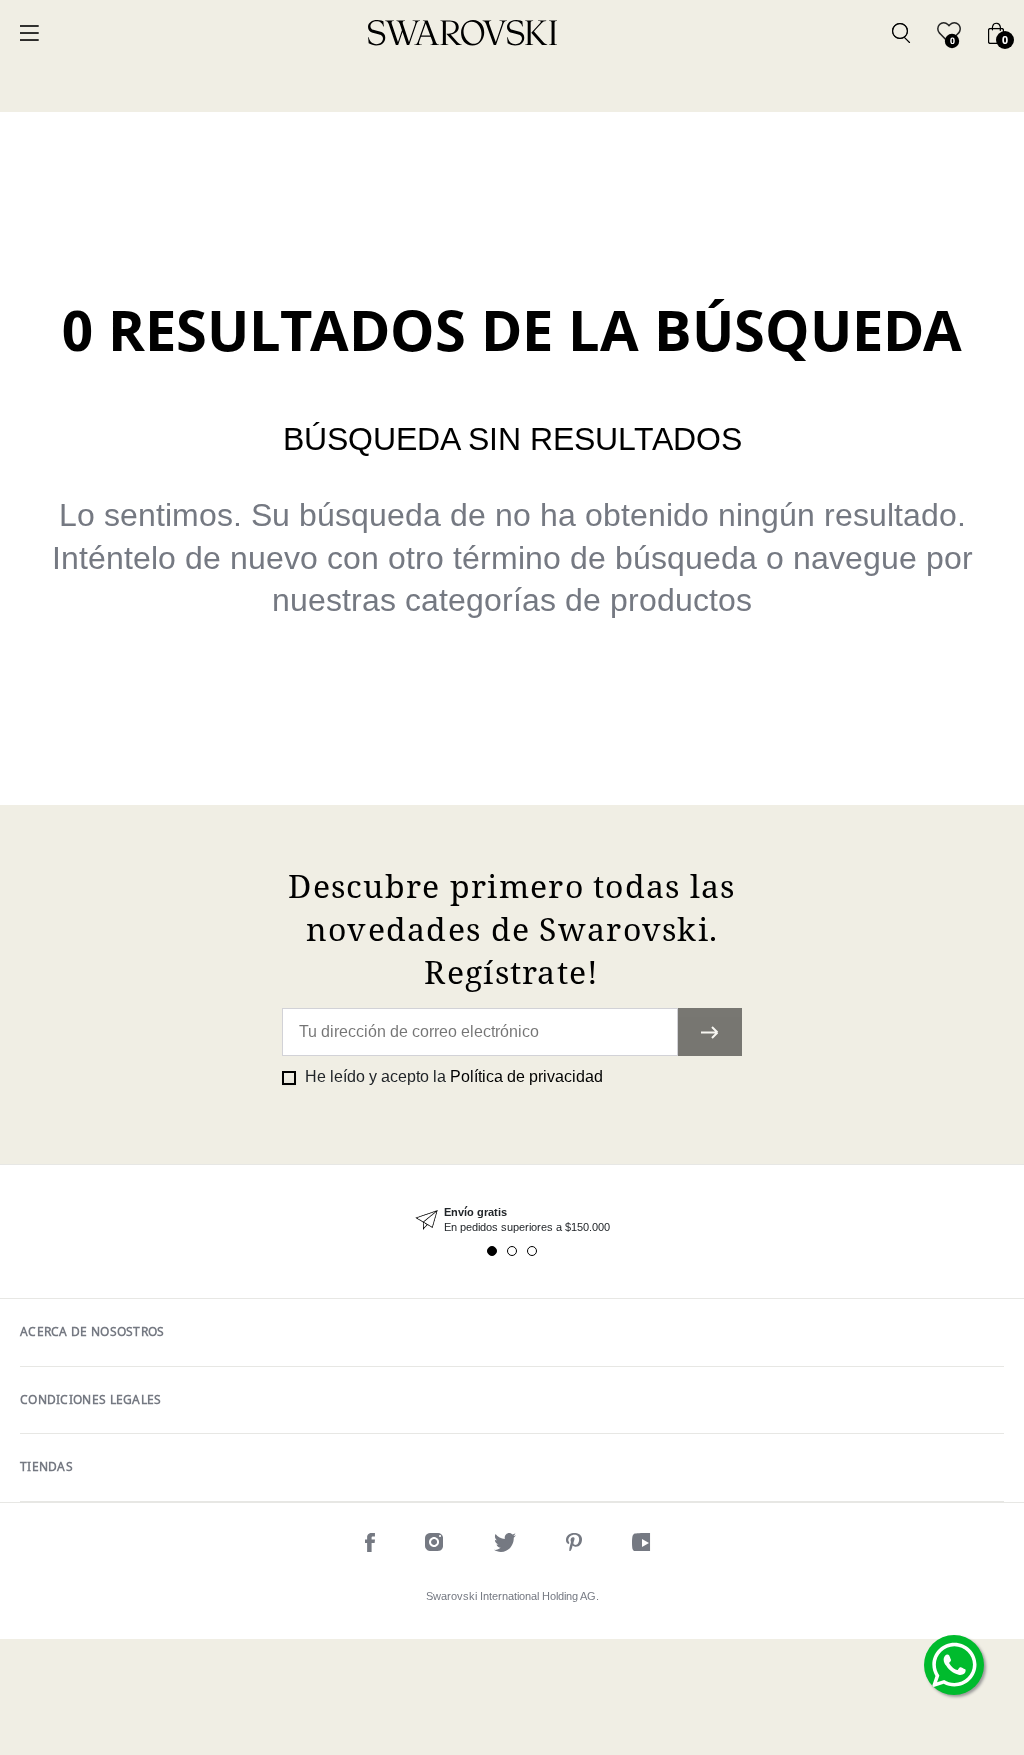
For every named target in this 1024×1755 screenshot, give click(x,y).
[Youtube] (645, 1545)
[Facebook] (370, 1545)
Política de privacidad (526, 1076)
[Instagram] (434, 1545)
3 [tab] (532, 1251)
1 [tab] (492, 1251)
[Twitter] (505, 1545)
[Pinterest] (574, 1545)
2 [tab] (512, 1251)
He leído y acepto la (452, 1076)
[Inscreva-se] (710, 1032)
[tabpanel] (512, 1220)
